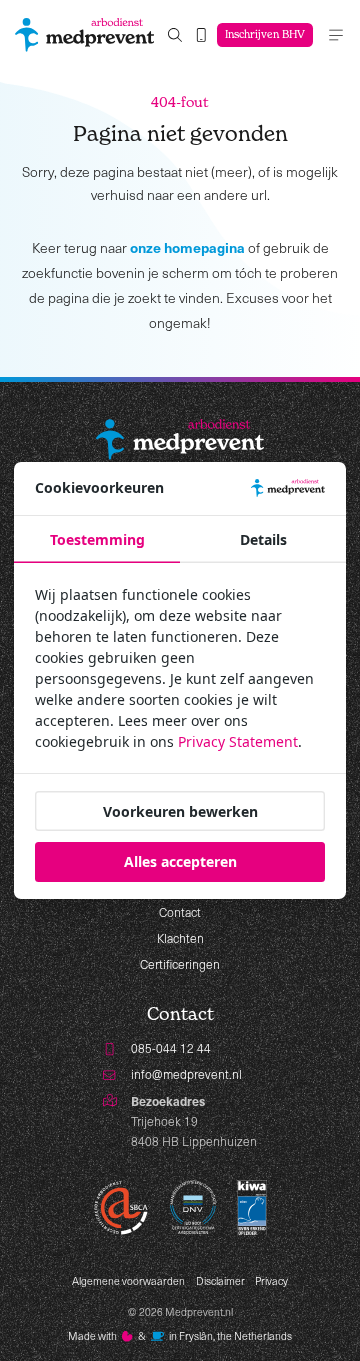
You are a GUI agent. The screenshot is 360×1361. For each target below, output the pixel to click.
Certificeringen (180, 964)
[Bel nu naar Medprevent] (201, 35)
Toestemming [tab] (97, 539)
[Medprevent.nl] (84, 35)
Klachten (180, 938)
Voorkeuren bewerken (180, 811)
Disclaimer (220, 1281)
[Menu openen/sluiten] (336, 35)
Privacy (271, 1281)
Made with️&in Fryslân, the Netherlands (180, 1336)
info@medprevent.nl (186, 1074)
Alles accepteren (180, 861)
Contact (180, 912)
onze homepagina (187, 247)
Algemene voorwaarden (128, 1281)
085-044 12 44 (171, 1048)
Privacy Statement (238, 741)
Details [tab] (263, 539)
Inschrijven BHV (265, 34)
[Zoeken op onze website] (175, 35)
